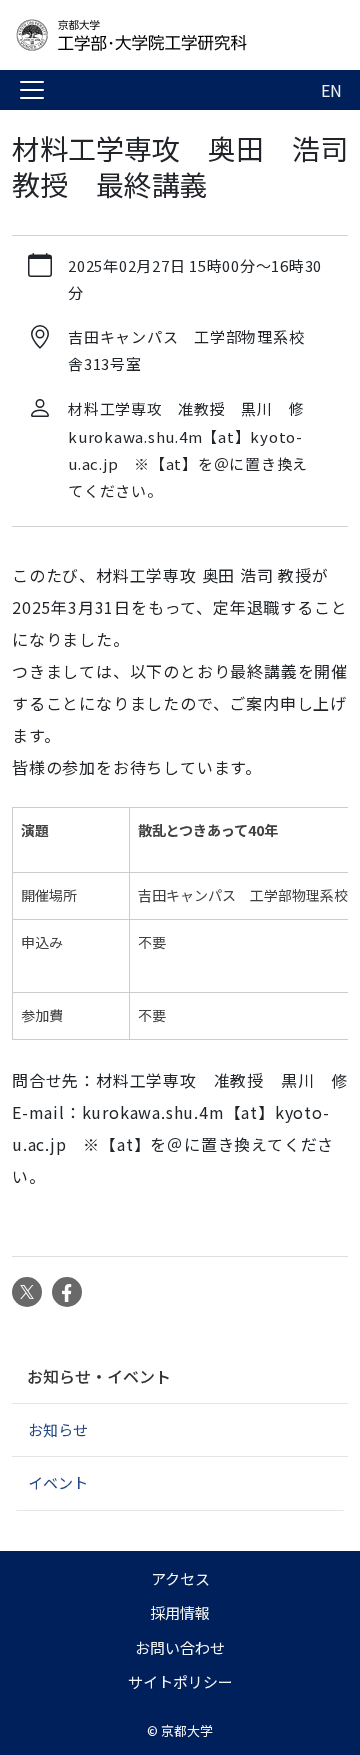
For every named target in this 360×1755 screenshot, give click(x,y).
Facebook (67, 1292)
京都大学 (187, 1730)
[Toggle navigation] (32, 90)
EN (331, 90)
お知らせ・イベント (99, 1376)
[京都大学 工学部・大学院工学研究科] (172, 35)
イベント (58, 1482)
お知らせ (58, 1429)
